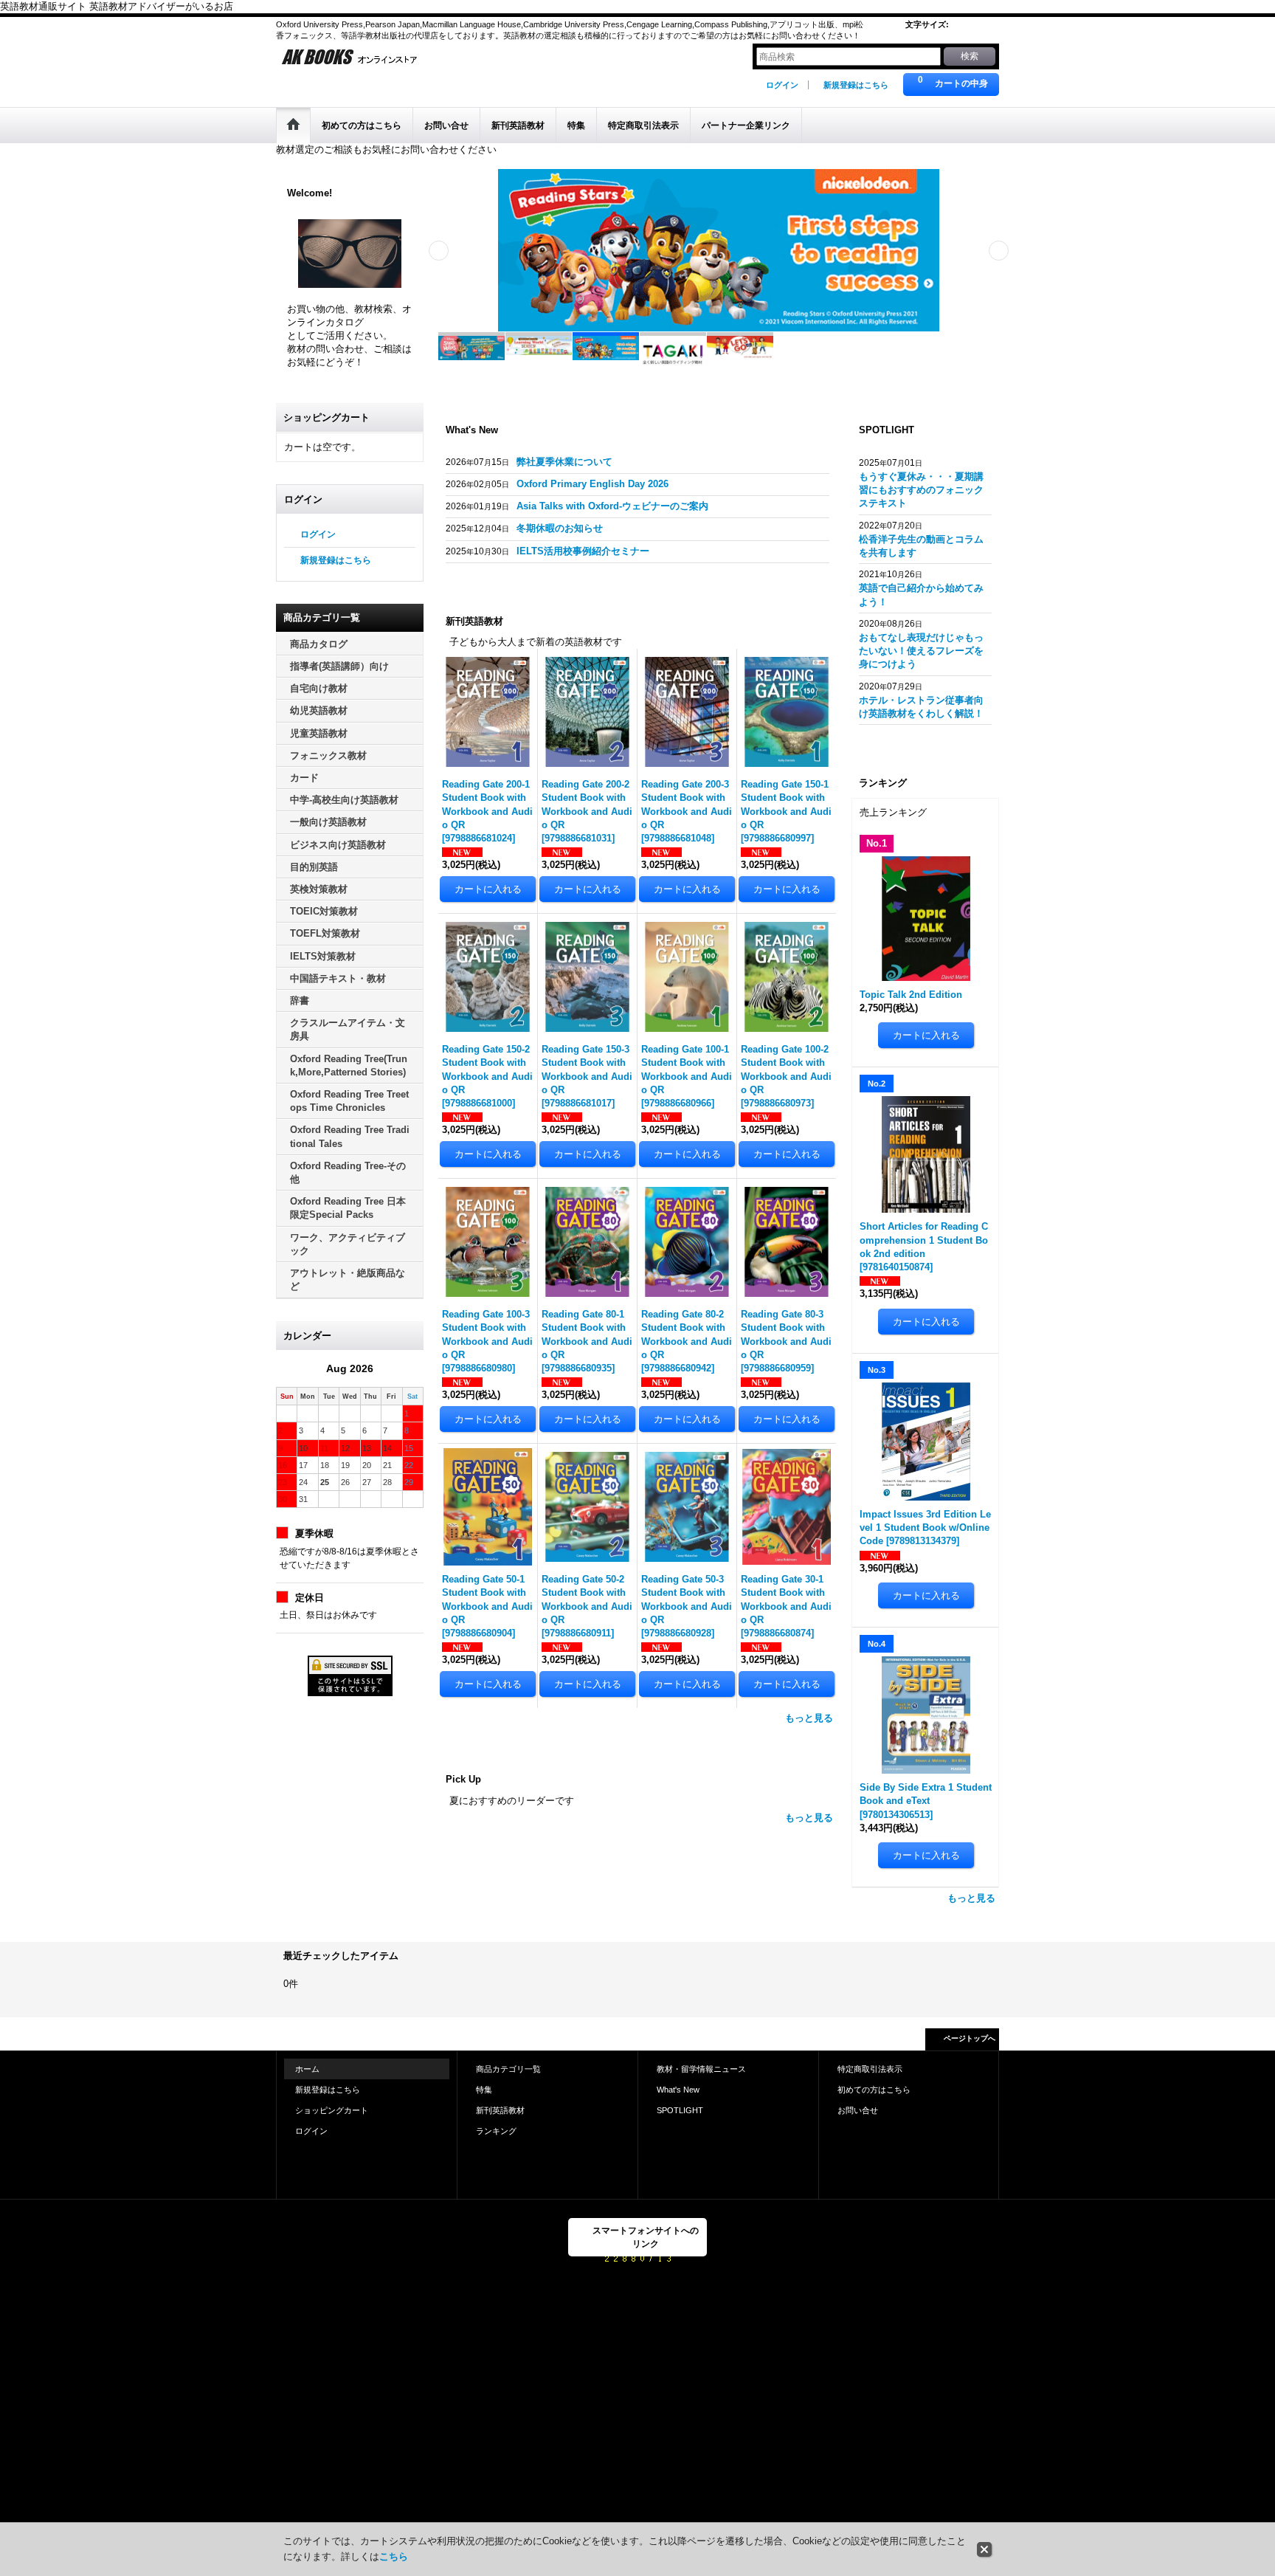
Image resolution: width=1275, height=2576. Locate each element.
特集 (484, 2090)
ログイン (782, 85)
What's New (678, 2090)
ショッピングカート (332, 2110)
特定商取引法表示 (870, 2069)
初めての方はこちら (874, 2090)
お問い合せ (858, 2110)
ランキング (496, 2131)
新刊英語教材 (500, 2110)
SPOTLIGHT (680, 2110)
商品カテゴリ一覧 (508, 2069)
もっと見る (809, 1718)
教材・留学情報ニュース (701, 2069)
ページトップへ (970, 2038)
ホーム (307, 2069)
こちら (394, 2556)
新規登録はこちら (856, 85)
